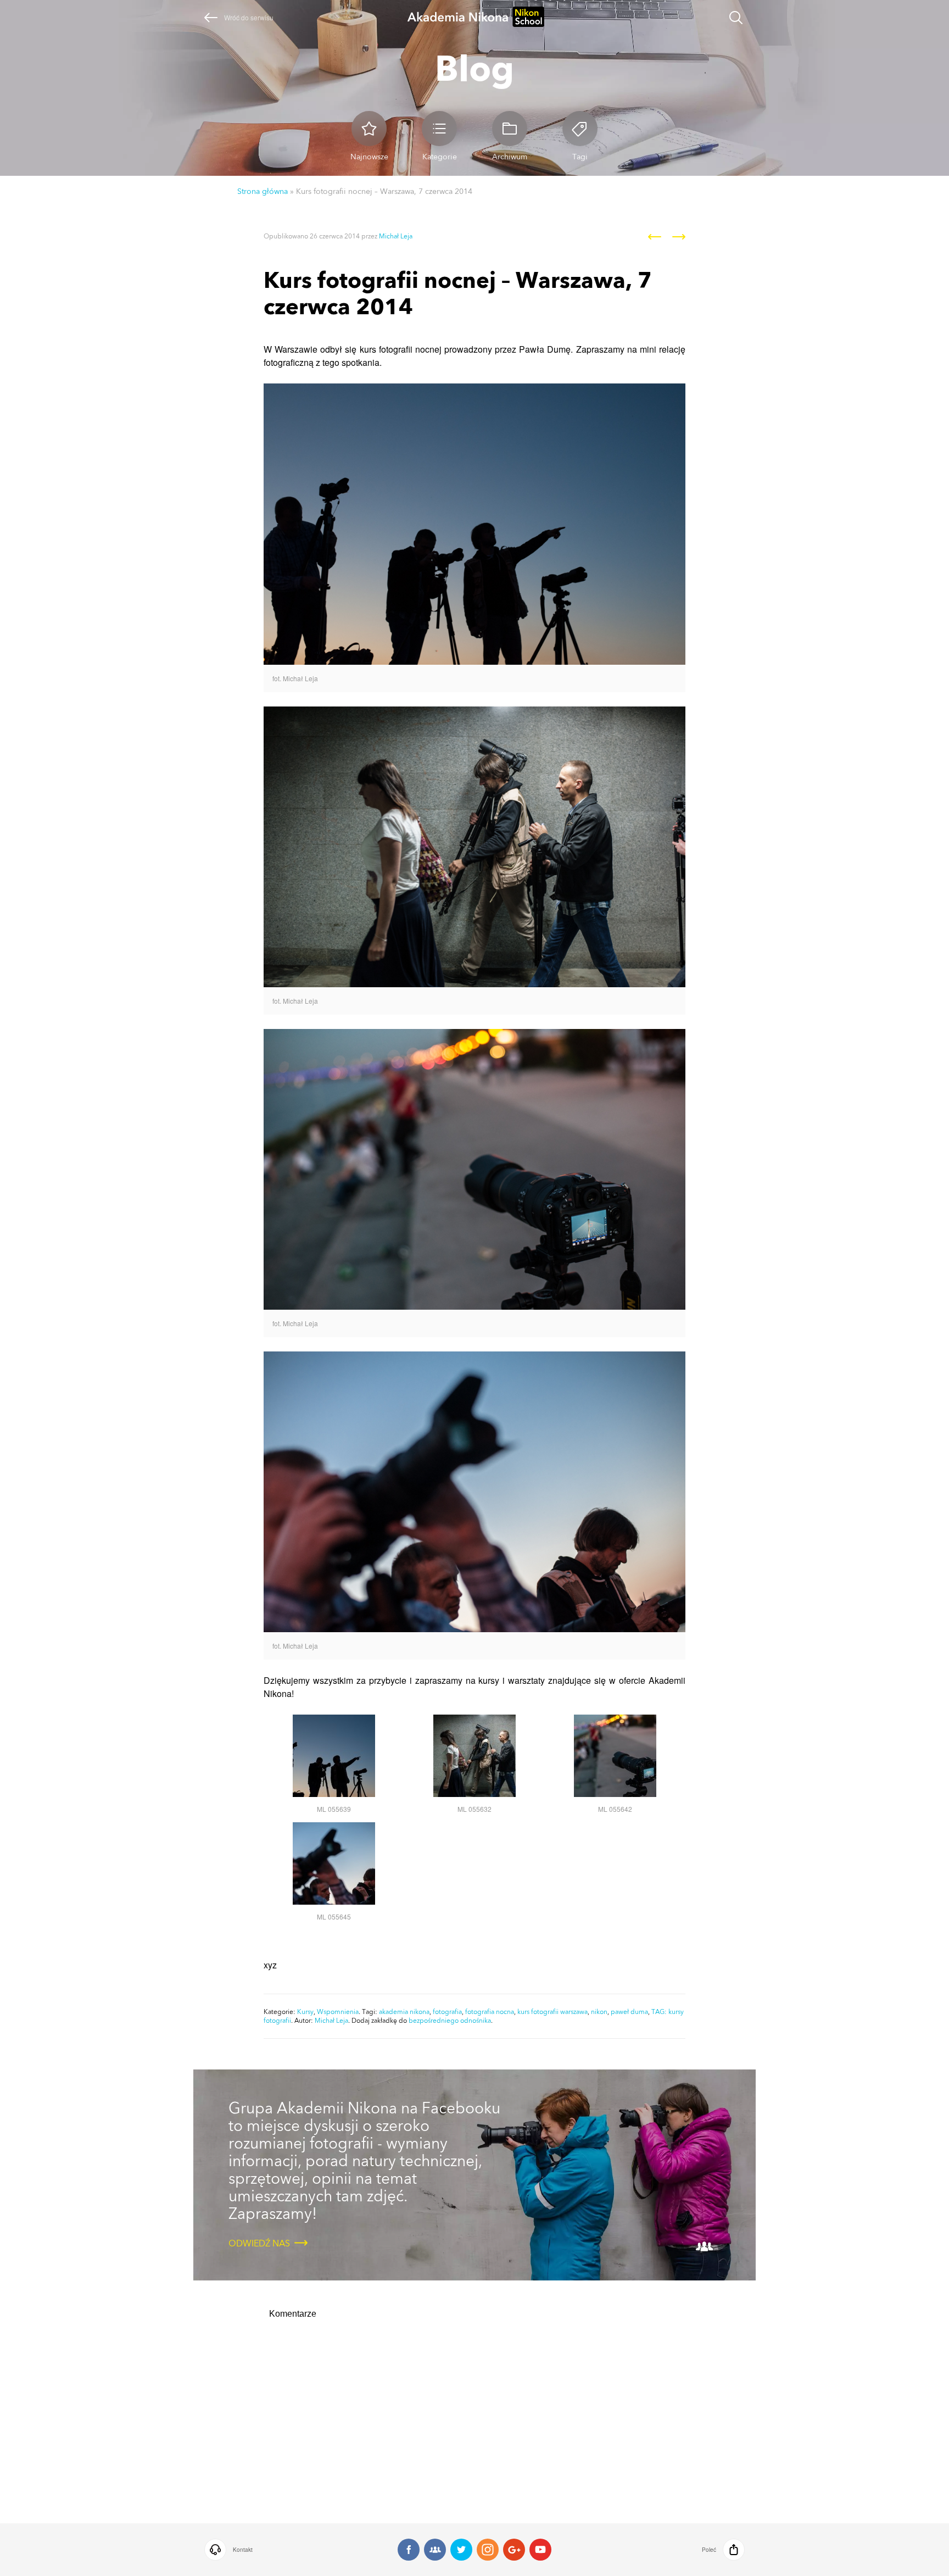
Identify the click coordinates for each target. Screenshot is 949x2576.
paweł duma (629, 2012)
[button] (287, 2550)
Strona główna (263, 191)
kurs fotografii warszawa (552, 2012)
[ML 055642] (615, 1793)
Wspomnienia (338, 2012)
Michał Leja (396, 236)
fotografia (447, 2012)
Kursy (305, 2012)
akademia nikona (404, 2012)
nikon (599, 2012)
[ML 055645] (334, 1901)
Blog (474, 68)
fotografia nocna (490, 2012)
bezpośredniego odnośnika (450, 2021)
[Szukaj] (736, 19)
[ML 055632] (474, 1793)
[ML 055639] (334, 1793)
